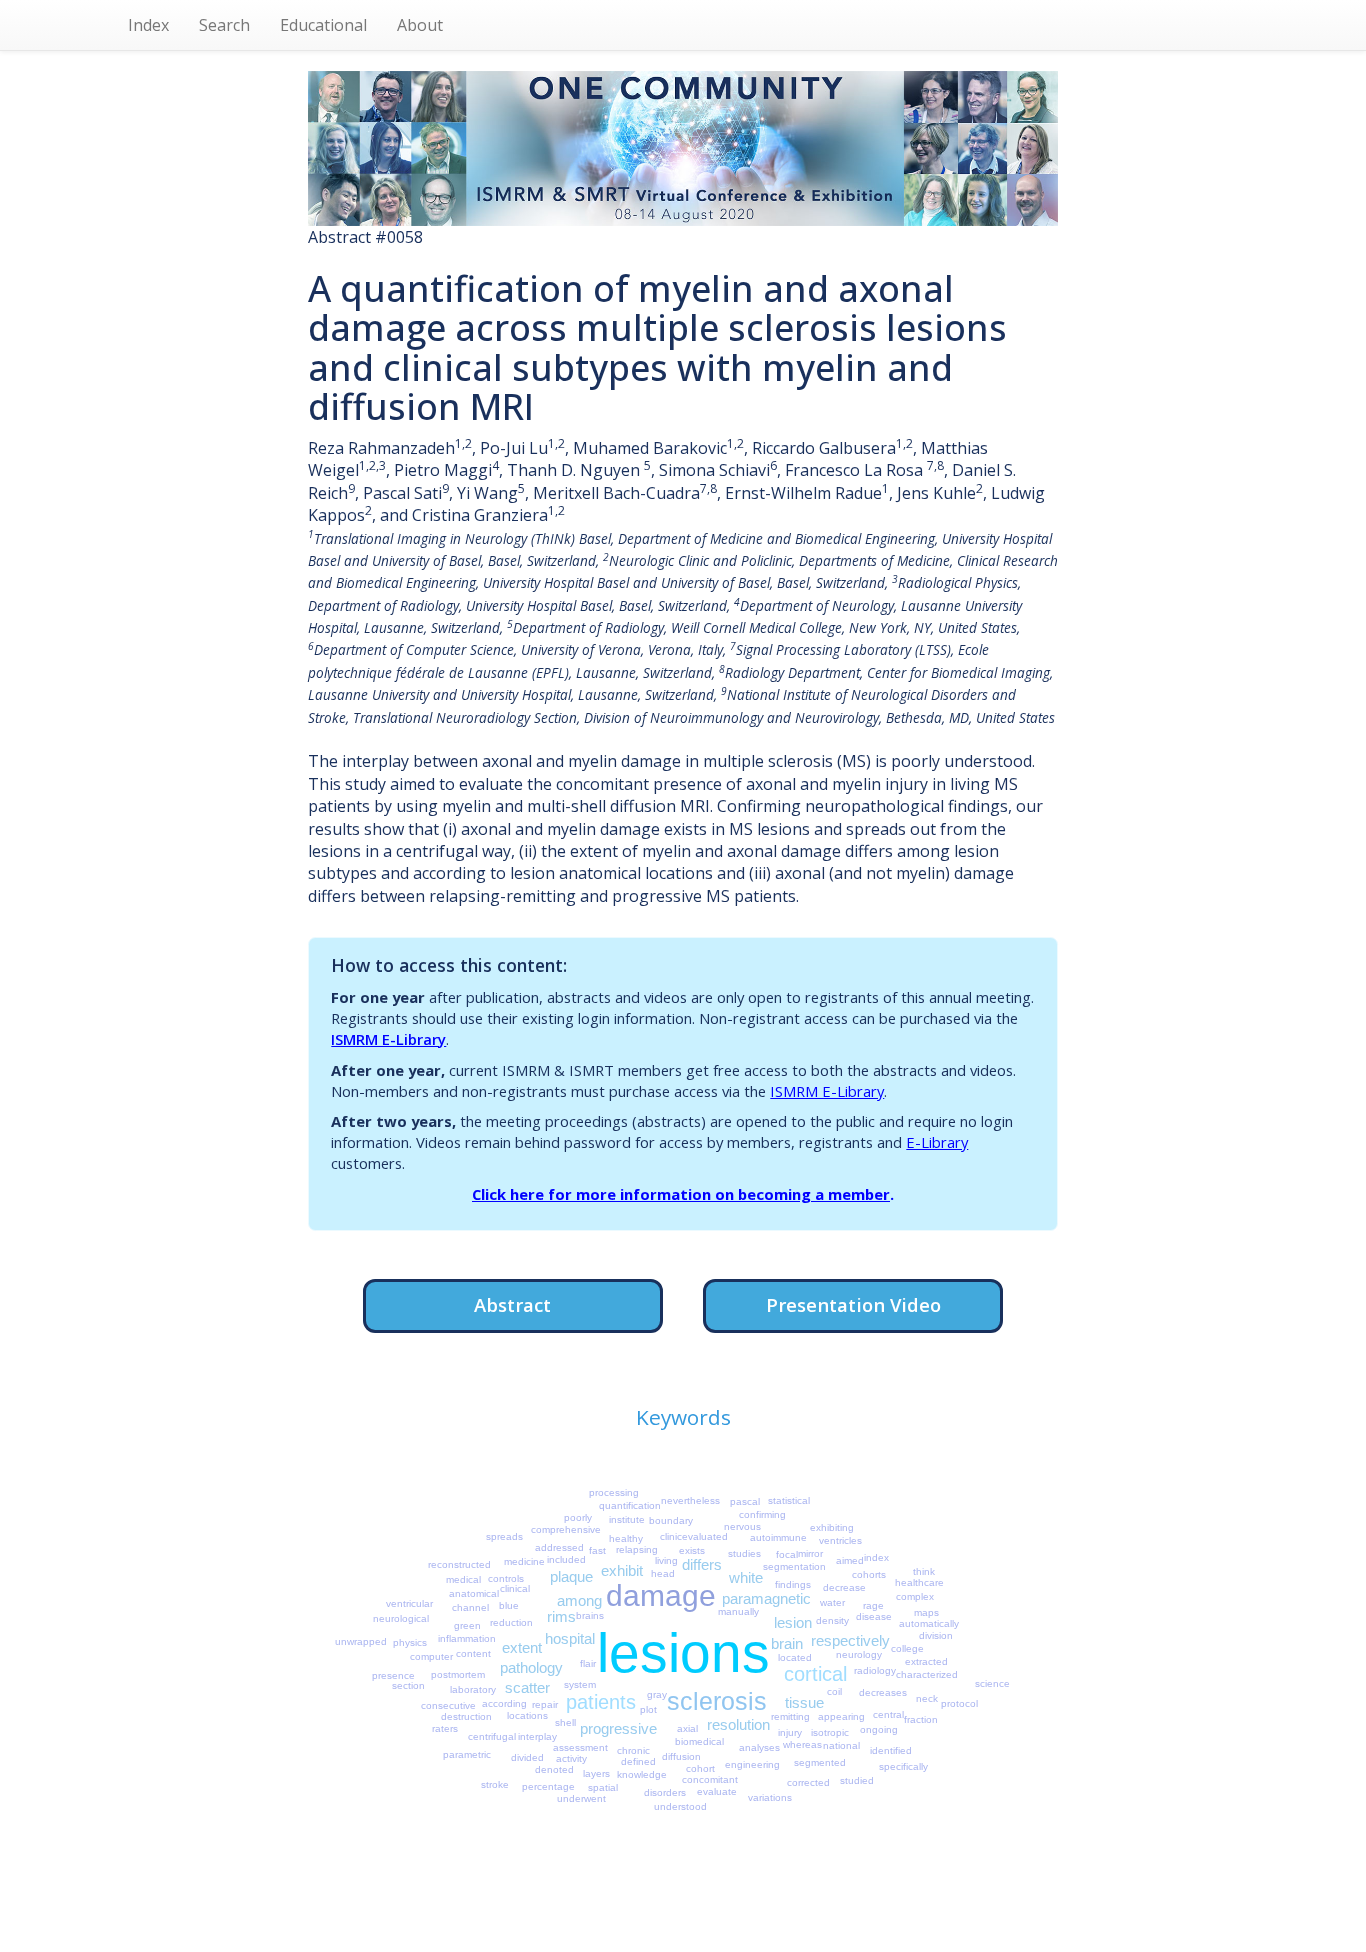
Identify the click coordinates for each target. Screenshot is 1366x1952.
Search (224, 25)
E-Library (937, 1142)
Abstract (512, 1304)
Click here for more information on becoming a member (681, 1194)
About (420, 25)
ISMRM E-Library (388, 1039)
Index (148, 25)
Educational (323, 25)
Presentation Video (853, 1304)
